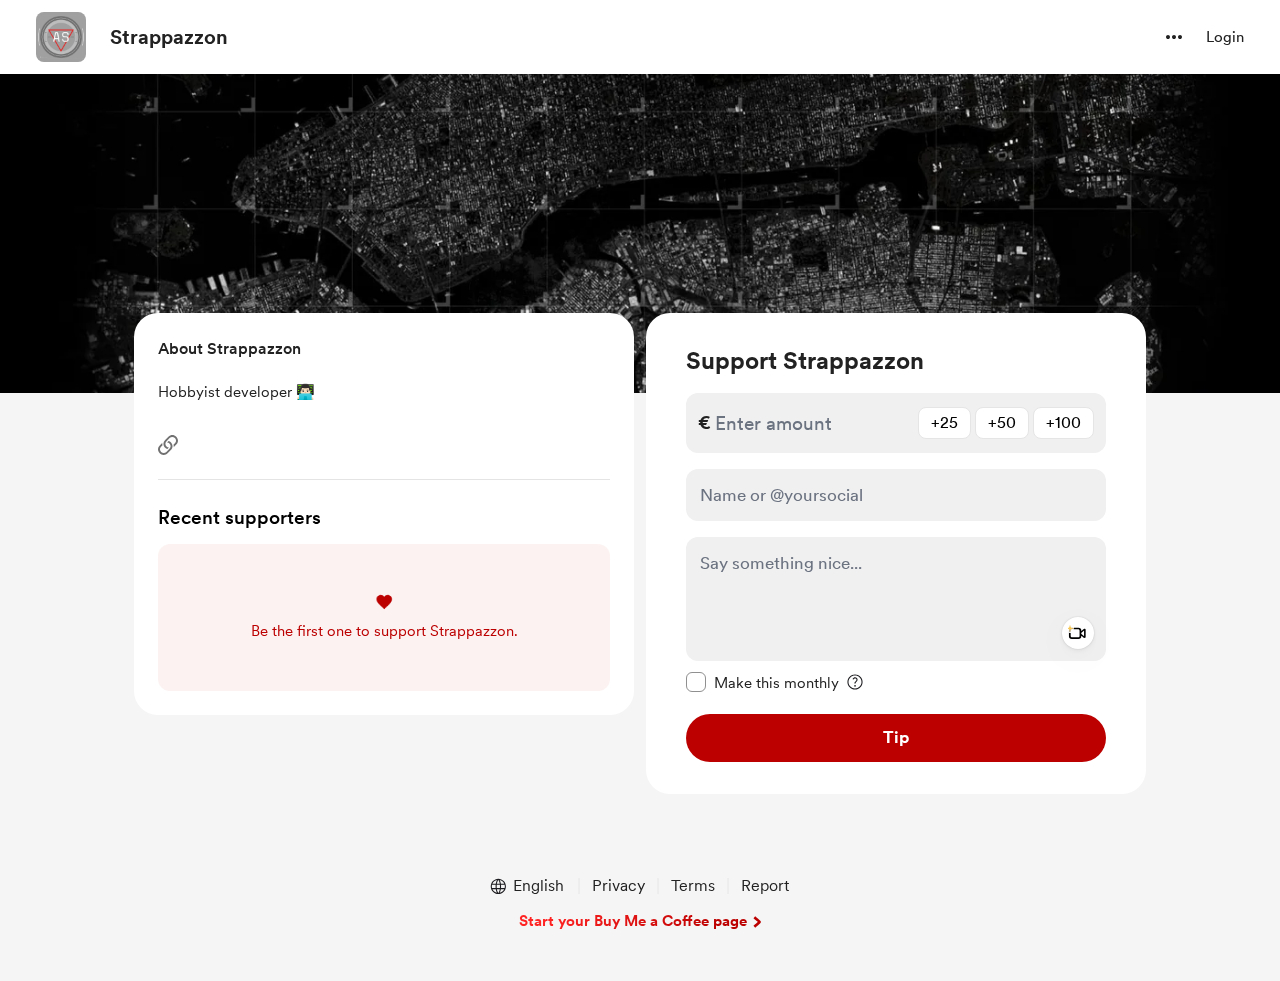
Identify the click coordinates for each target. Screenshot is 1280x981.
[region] (896, 553)
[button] (1174, 37)
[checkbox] (762, 682)
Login (1225, 37)
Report (765, 885)
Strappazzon (169, 37)
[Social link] (168, 445)
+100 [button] (1063, 422)
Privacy (618, 885)
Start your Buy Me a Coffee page (633, 921)
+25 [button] (944, 422)
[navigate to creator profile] (61, 37)
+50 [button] (1002, 422)
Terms (693, 885)
